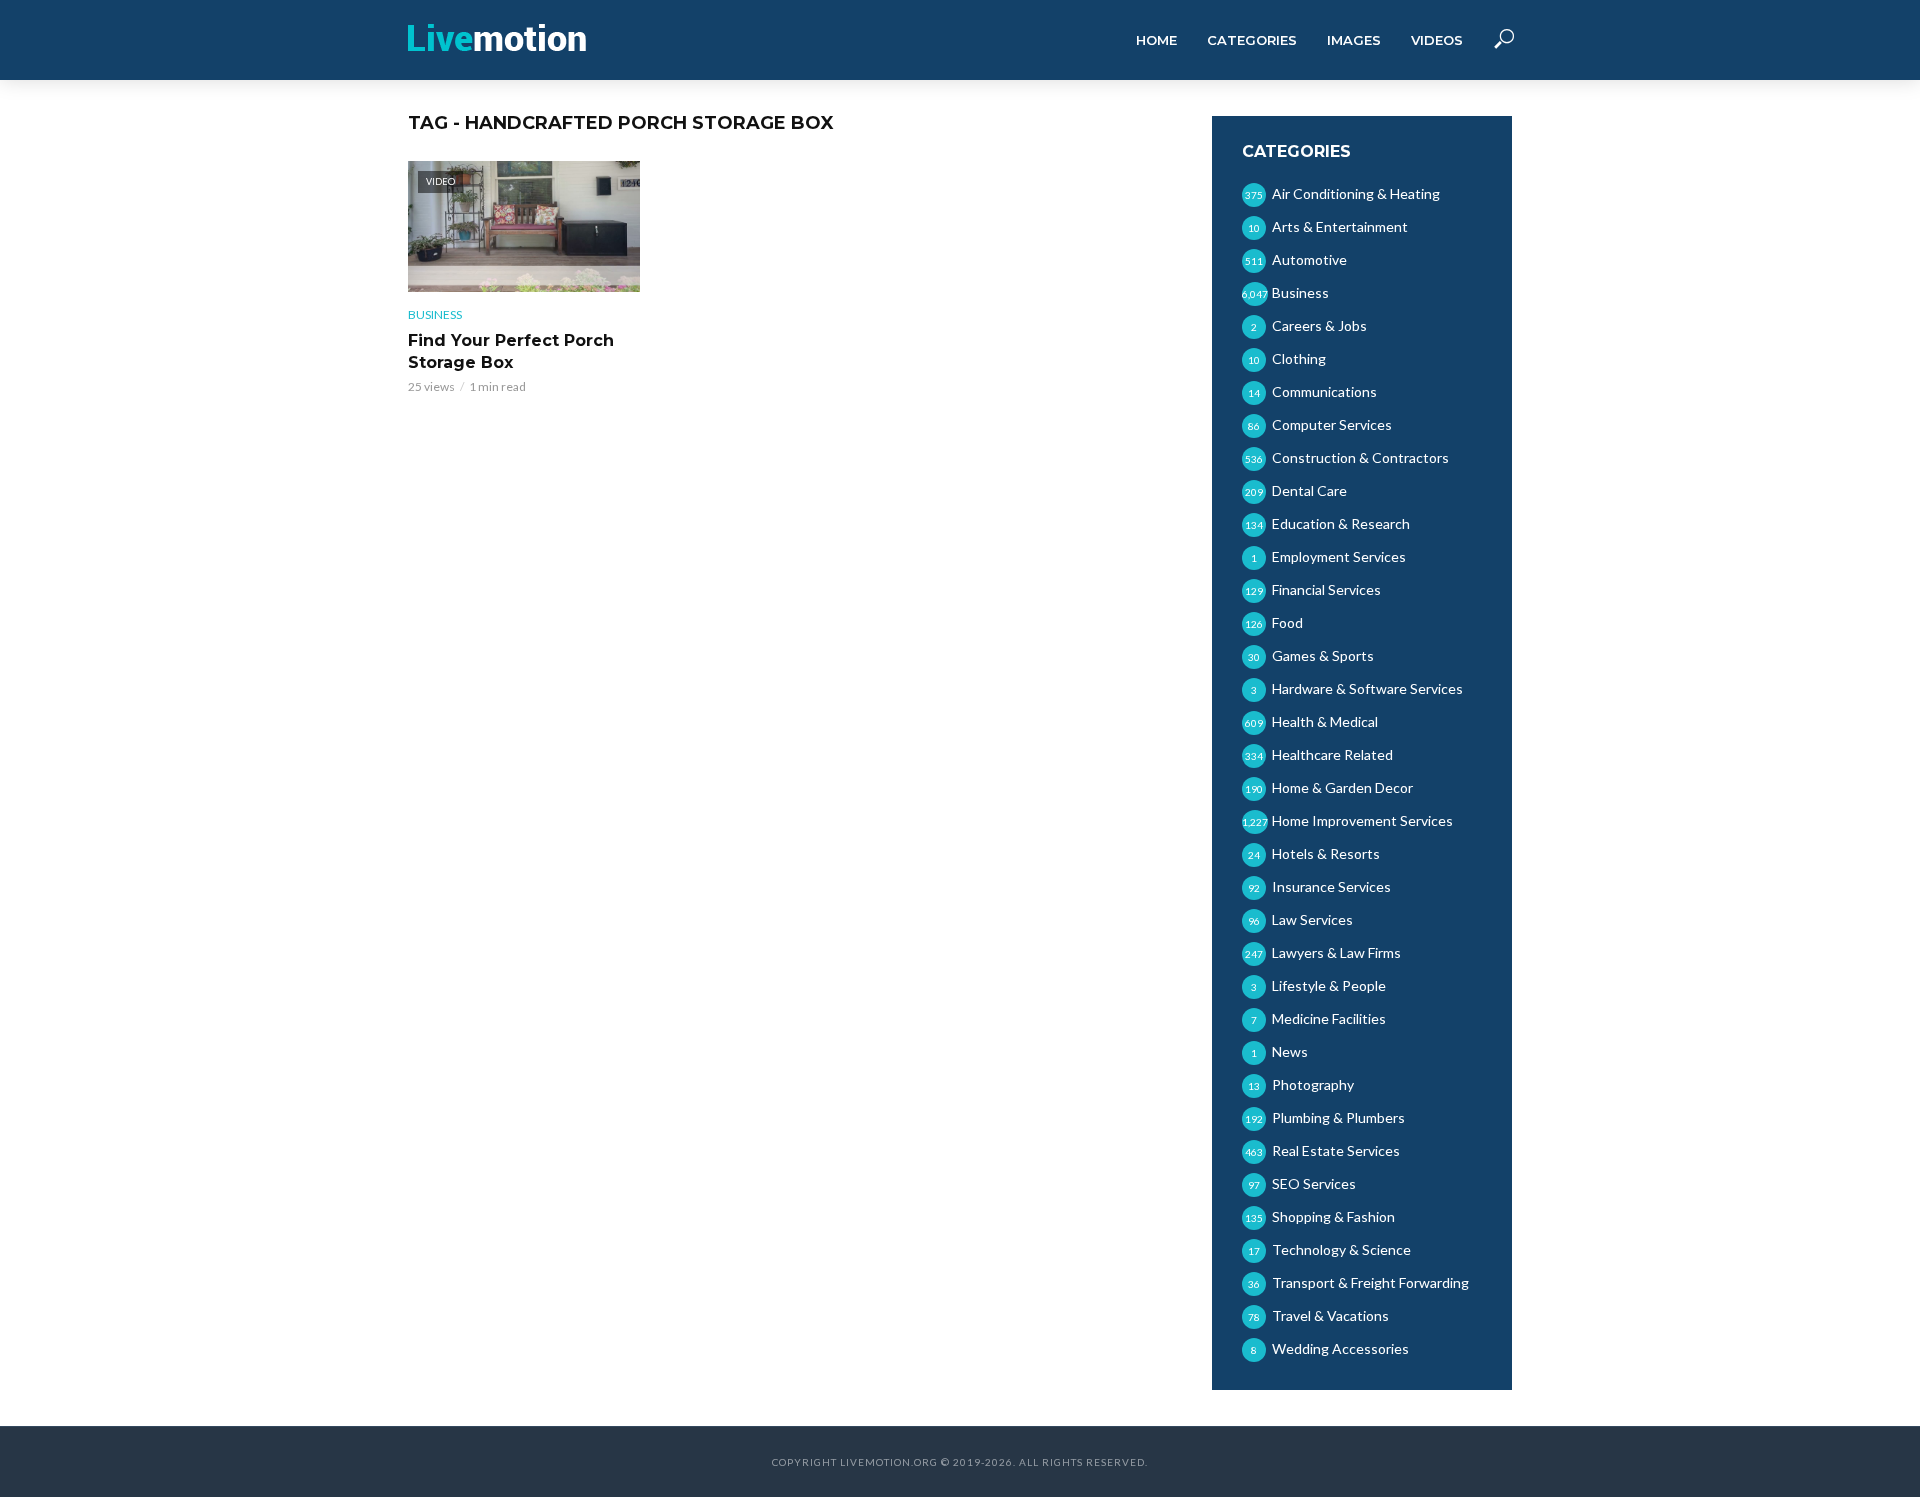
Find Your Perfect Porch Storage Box (511, 351)
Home (1156, 40)
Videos (1437, 40)
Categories (1252, 40)
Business (435, 314)
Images (1354, 40)
